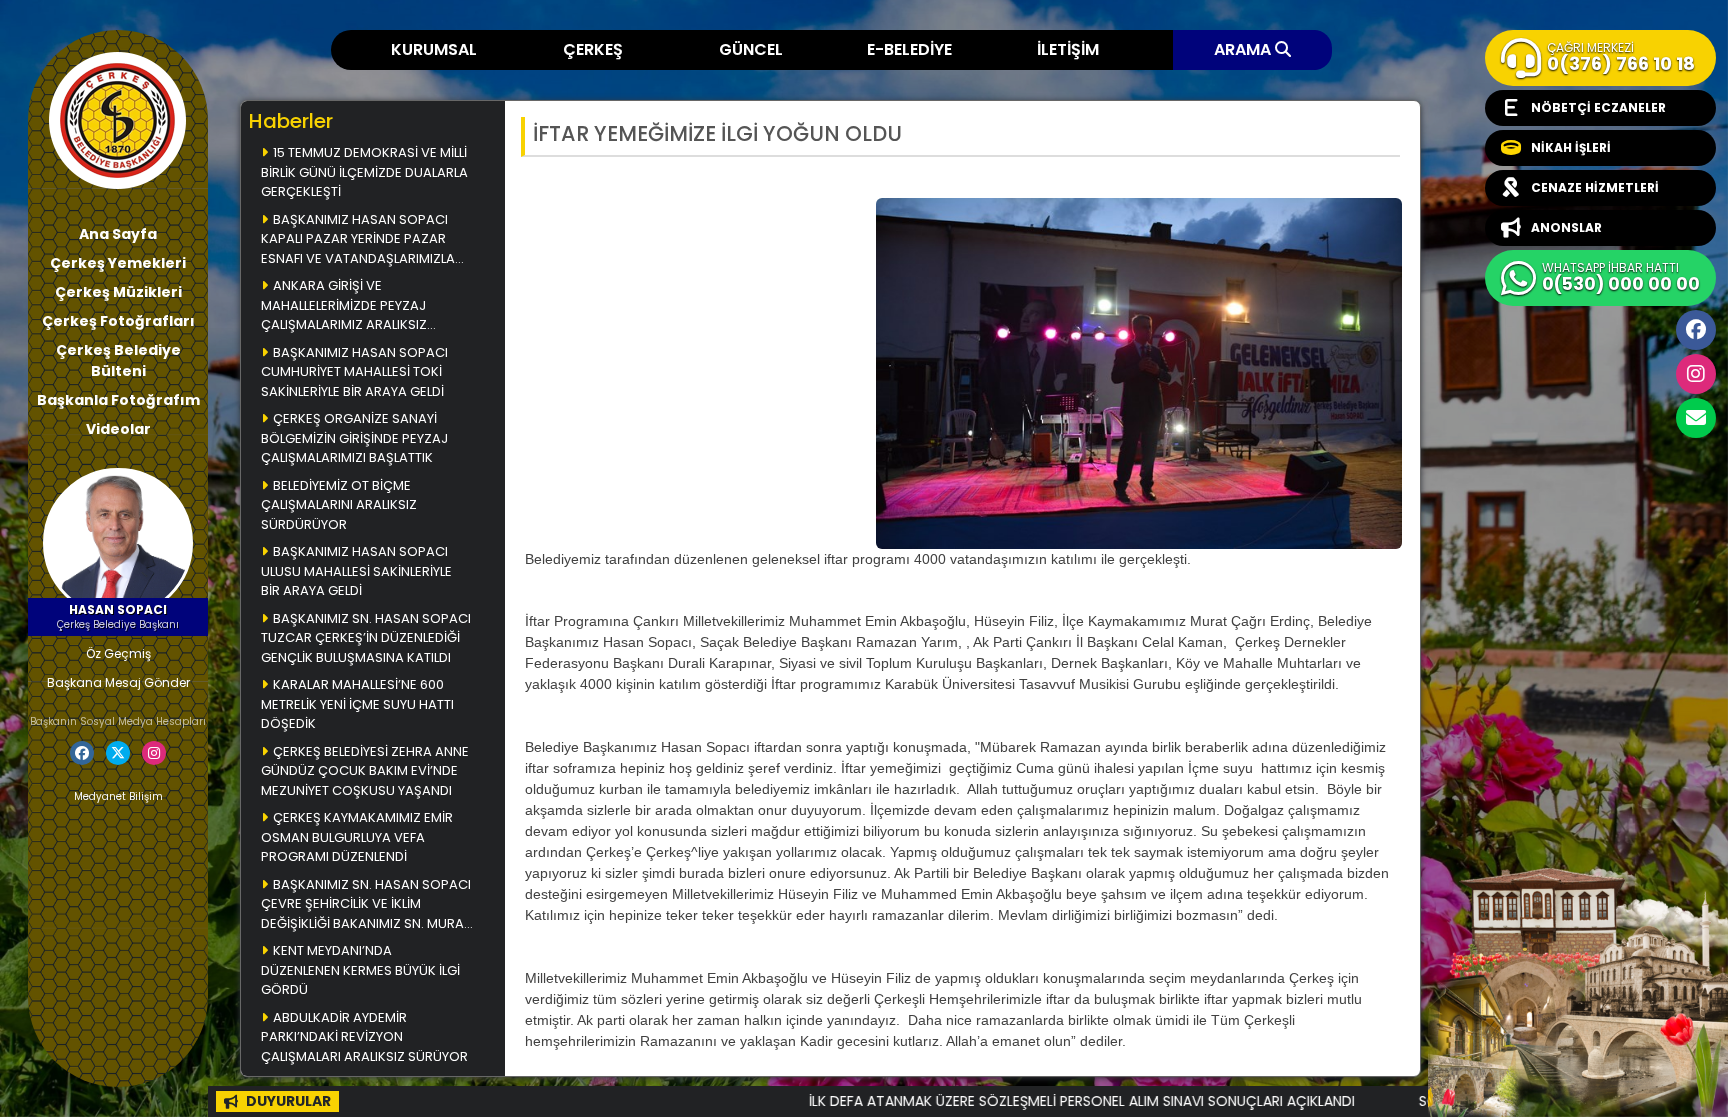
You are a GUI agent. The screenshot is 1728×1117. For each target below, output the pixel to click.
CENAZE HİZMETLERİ (1595, 187)
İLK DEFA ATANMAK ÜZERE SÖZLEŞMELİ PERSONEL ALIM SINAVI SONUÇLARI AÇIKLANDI (1016, 1101)
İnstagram (1696, 374)
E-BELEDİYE (909, 49)
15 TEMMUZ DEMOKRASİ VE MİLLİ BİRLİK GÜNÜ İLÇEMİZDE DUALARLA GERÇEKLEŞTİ (364, 172)
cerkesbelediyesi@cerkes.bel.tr (1696, 418)
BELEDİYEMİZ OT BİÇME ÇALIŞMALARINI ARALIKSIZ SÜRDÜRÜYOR (339, 505)
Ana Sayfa (118, 234)
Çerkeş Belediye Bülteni (118, 360)
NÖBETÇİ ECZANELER (1598, 107)
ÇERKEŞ (593, 49)
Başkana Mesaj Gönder (118, 682)
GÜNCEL (751, 49)
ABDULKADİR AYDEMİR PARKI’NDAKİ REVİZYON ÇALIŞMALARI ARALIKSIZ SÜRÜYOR (364, 1037)
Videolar (118, 429)
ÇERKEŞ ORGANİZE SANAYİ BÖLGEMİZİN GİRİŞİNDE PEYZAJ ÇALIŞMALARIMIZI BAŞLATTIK (354, 438)
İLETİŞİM (1068, 49)
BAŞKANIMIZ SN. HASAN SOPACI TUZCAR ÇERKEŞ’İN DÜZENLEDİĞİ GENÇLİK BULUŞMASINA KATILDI (366, 638)
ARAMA (1244, 49)
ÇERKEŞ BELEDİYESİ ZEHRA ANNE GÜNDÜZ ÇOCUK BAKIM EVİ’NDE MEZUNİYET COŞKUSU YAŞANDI (365, 771)
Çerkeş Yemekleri (118, 263)
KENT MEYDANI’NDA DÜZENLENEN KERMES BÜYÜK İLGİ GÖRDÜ (360, 970)
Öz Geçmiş (118, 653)
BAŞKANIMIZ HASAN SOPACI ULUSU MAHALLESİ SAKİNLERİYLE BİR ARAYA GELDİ (356, 571)
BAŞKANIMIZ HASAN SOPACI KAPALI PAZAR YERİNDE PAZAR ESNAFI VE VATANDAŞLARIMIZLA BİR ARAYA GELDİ (358, 240)
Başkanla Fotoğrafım (118, 400)
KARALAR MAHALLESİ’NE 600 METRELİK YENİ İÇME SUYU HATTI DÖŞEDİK (357, 704)
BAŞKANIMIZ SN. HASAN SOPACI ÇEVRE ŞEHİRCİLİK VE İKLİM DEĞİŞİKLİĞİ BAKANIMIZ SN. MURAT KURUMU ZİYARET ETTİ (366, 905)
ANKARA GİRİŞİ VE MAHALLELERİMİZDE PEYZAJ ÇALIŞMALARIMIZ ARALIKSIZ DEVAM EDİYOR (344, 306)
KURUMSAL (434, 49)
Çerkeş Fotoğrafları (118, 321)
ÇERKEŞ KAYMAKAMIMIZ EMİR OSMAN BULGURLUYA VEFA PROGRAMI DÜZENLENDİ (357, 837)
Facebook (1696, 330)
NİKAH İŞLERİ (1571, 147)
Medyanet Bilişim (118, 796)
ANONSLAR (1566, 227)
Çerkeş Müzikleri (118, 292)
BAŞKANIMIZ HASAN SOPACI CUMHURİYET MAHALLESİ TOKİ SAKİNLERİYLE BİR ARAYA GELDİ (354, 372)
